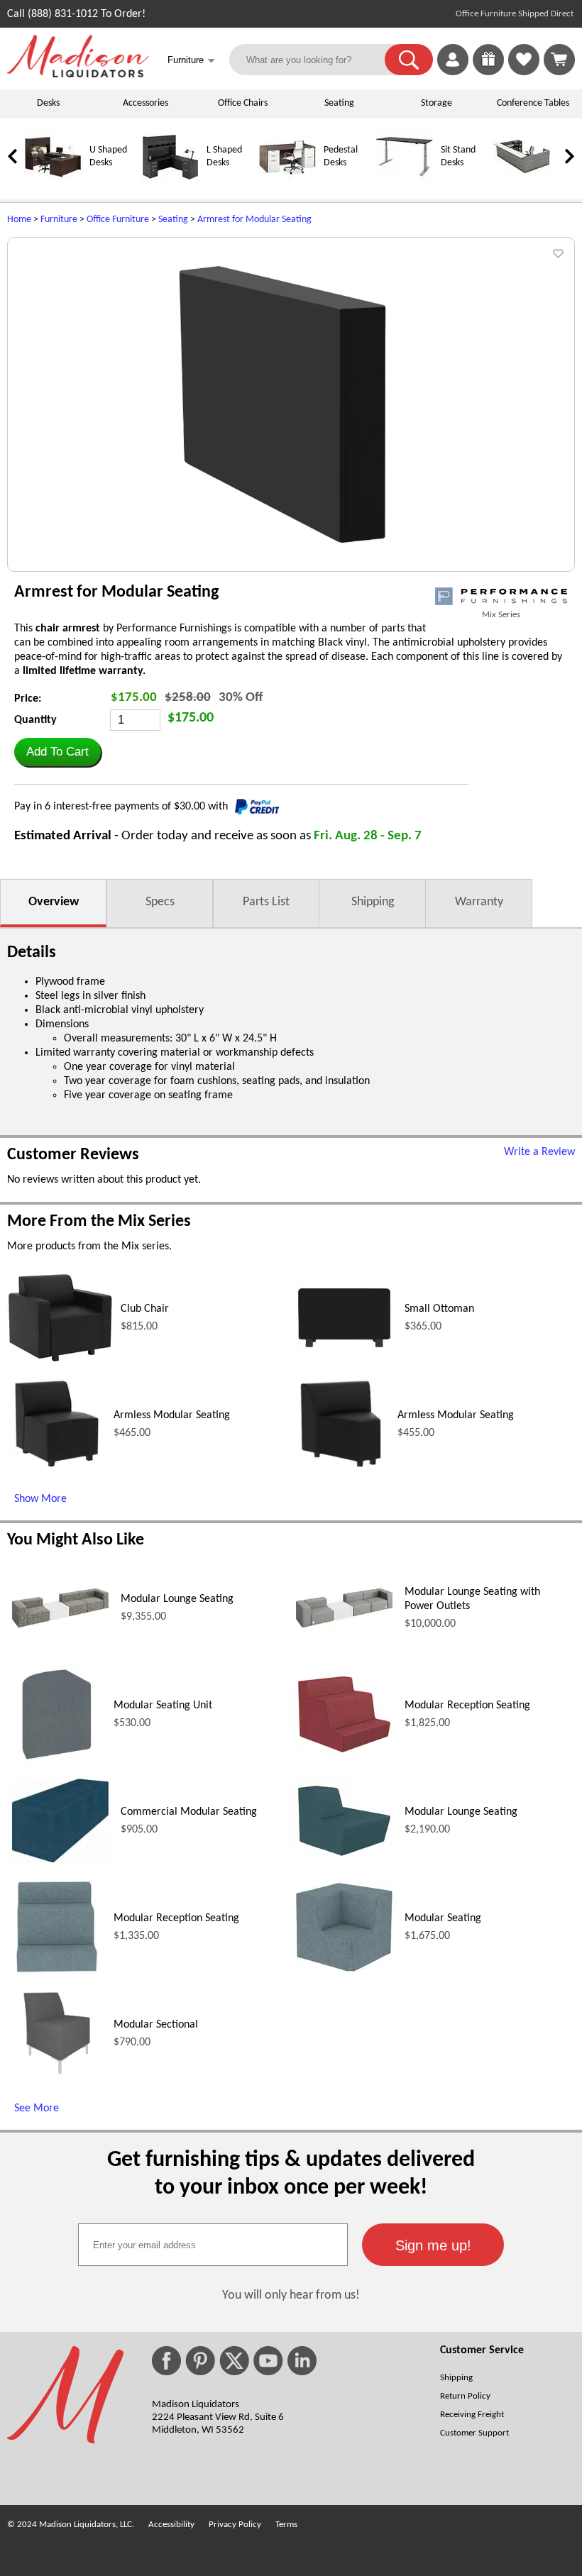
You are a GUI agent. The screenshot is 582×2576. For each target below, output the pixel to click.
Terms (286, 2525)
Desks (48, 103)
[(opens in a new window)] (501, 596)
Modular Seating (443, 1918)
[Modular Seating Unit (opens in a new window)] (57, 1761)
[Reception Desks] (522, 183)
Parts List (266, 902)
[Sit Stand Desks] (405, 183)
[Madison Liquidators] (78, 74)
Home (19, 220)
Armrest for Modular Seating (254, 220)
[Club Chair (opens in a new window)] (60, 1360)
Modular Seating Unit (163, 1706)
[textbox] (213, 2245)
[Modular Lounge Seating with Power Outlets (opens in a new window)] (344, 1630)
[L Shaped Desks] (170, 183)
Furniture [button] (191, 61)
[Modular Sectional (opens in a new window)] (57, 2080)
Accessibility (171, 2525)
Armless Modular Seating (172, 1415)
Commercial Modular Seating (189, 1812)
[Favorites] (524, 72)
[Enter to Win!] (488, 72)
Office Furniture (118, 220)
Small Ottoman (439, 1309)
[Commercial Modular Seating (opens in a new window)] (60, 1864)
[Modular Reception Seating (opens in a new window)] (344, 1757)
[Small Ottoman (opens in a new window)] (344, 1351)
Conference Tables (533, 103)
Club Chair (145, 1309)
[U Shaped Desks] (53, 183)
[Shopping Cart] (559, 60)
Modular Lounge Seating (177, 1599)
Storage (436, 103)
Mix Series (501, 615)
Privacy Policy (235, 2525)
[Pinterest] (200, 2361)
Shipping (373, 902)
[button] (409, 60)
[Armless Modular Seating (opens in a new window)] (56, 1471)
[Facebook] (166, 2361)
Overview (54, 902)
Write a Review (539, 1152)
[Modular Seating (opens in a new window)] (344, 1974)
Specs (160, 902)
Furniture (59, 220)
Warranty (479, 902)
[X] (234, 2361)
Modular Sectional (156, 2025)
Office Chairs (243, 103)
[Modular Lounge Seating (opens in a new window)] (60, 1630)
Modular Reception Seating (467, 1706)
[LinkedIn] (302, 2361)
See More (37, 2108)
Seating (339, 103)
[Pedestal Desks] (287, 183)
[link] (559, 60)
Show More (40, 1499)
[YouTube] (268, 2361)
